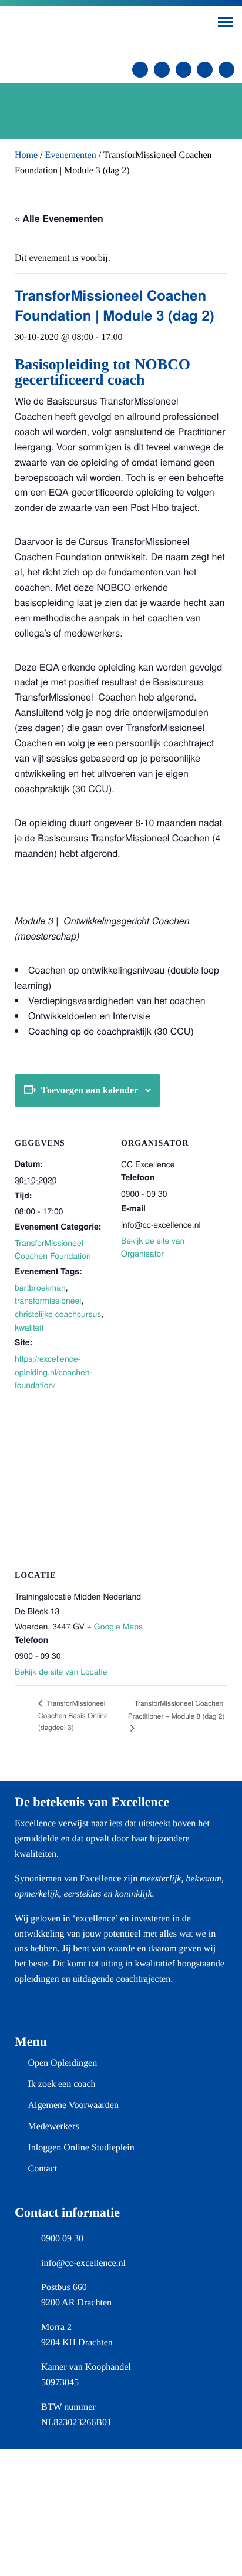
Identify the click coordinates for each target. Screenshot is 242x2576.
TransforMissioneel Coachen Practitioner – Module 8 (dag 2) (177, 1710)
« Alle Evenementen (59, 218)
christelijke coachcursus (58, 1314)
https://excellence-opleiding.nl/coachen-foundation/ (53, 1371)
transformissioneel (48, 1300)
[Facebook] (205, 70)
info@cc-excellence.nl (83, 2263)
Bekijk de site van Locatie (61, 1671)
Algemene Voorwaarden (73, 2105)
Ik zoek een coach (61, 2084)
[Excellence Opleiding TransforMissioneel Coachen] (93, 31)
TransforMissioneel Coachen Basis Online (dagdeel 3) (73, 1715)
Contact (42, 2169)
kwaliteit (29, 1327)
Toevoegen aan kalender (90, 1090)
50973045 (60, 2383)
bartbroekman (40, 1287)
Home (26, 155)
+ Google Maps (115, 1626)
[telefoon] (162, 70)
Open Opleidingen (62, 2063)
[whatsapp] (184, 70)
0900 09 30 (62, 2239)
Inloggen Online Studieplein (81, 2148)
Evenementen (71, 155)
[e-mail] (140, 70)
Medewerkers (53, 2127)
